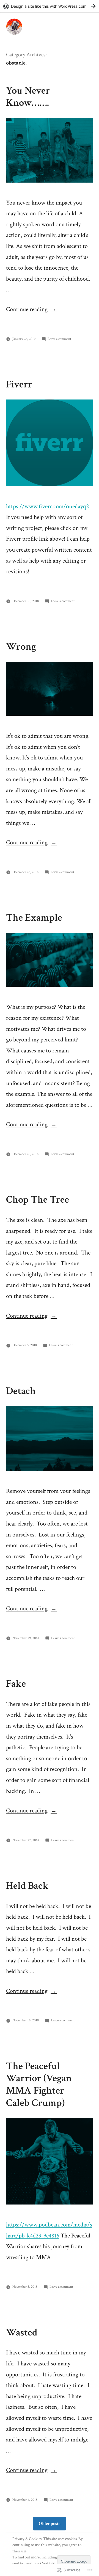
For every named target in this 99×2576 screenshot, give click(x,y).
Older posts (50, 2524)
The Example (34, 918)
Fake (16, 1684)
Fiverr (19, 384)
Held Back (27, 1886)
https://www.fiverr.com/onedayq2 (47, 506)
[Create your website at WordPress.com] (50, 6)
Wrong (21, 647)
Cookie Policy (51, 2564)
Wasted (22, 2332)
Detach (21, 1391)
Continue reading (27, 309)
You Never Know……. (28, 97)
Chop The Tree (38, 1200)
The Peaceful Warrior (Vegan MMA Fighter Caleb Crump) (39, 2085)
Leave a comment (59, 339)
